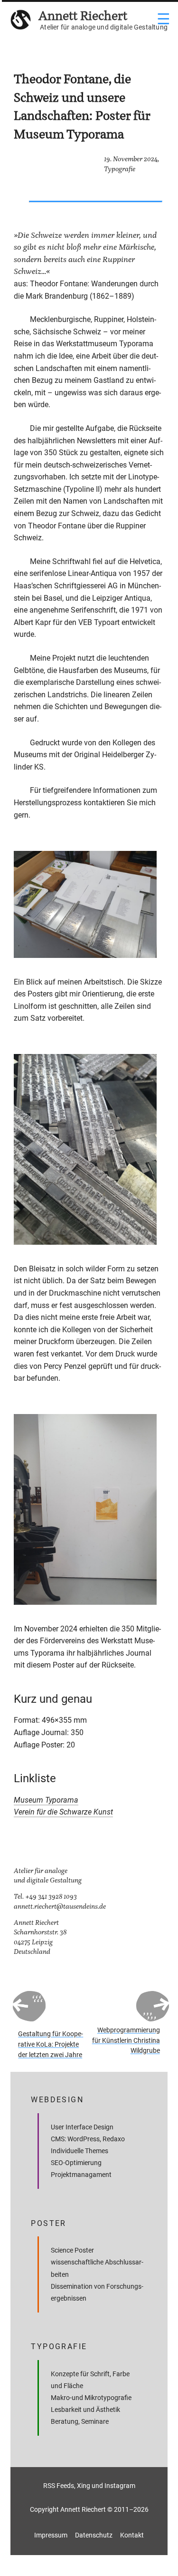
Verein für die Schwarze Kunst (63, 1812)
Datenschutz (94, 2535)
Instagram (120, 2486)
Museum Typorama (46, 1800)
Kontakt (132, 2535)
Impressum (51, 2535)
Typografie (120, 169)
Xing (84, 2486)
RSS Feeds (59, 2486)
